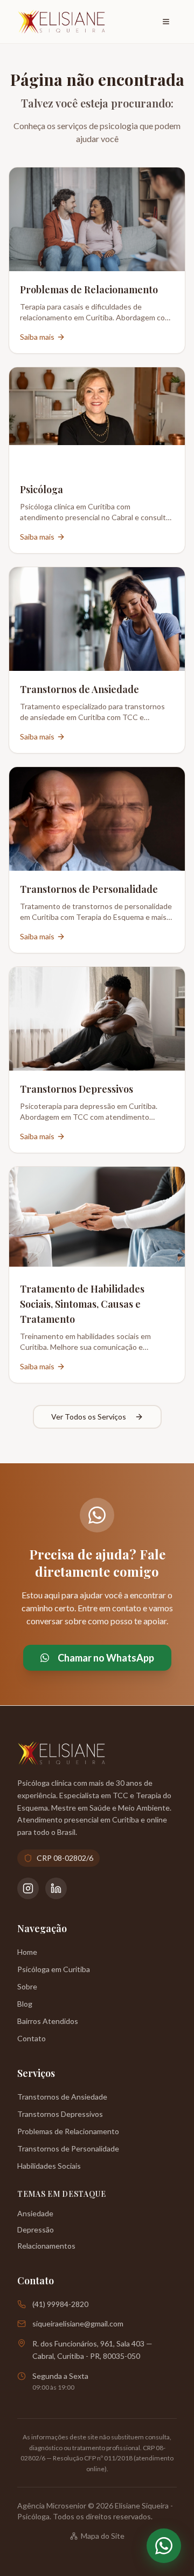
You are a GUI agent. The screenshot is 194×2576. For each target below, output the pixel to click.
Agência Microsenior (52, 2506)
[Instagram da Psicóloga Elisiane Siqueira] (28, 1888)
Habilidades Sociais (49, 2166)
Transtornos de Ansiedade (62, 2097)
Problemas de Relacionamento (68, 2131)
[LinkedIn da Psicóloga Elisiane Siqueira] (56, 1888)
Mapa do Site (103, 2536)
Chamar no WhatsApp (106, 1658)
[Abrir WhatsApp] (164, 2546)
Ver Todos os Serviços (89, 1417)
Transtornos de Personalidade (68, 2148)
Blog (25, 2004)
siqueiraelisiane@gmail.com (78, 2323)
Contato (32, 2038)
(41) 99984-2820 (60, 2304)
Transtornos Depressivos (60, 2114)
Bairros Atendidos (48, 2021)
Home (27, 1952)
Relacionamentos (46, 2246)
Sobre (27, 1986)
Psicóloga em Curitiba (54, 1969)
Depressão (36, 2229)
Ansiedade (35, 2213)
